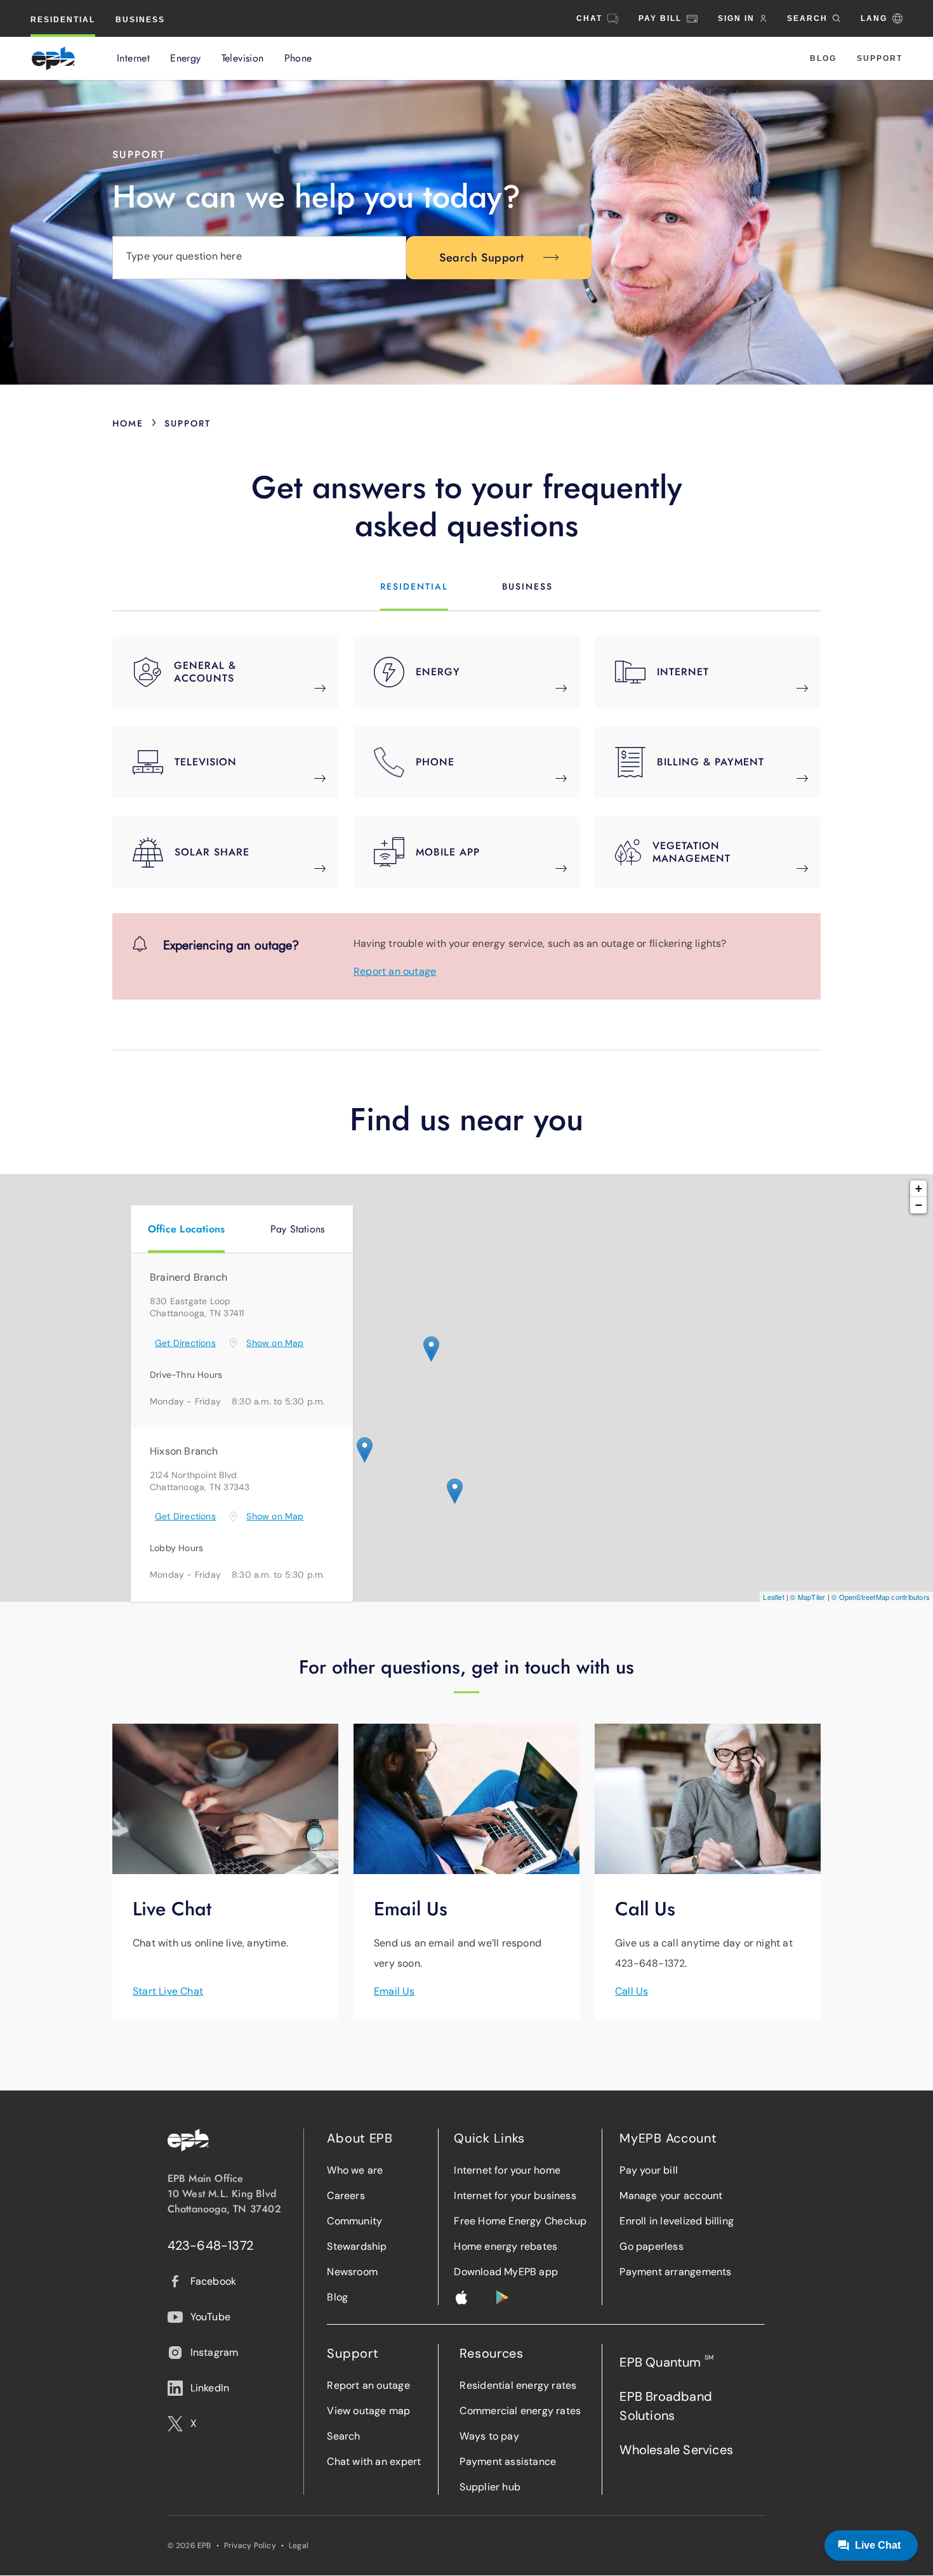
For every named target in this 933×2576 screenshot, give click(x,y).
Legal (299, 2546)
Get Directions (185, 1343)
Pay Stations (298, 1229)
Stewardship (357, 2246)
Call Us (632, 1991)
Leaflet (773, 1597)
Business (140, 20)
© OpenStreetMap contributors (881, 1597)
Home (128, 423)
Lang (874, 18)
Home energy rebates (506, 2246)
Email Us (394, 1991)
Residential (63, 20)
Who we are (355, 2170)
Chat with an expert (374, 2461)
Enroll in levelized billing (677, 2221)
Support (880, 58)
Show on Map (275, 1343)
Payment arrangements (675, 2272)
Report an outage (395, 971)
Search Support (482, 258)
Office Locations (186, 1229)
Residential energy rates (518, 2385)
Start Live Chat (168, 1991)
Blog (823, 58)
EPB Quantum (666, 2362)
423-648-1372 (211, 2245)
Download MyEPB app (506, 2272)
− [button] (919, 1205)
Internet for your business (515, 2196)
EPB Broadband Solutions (666, 2406)
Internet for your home (507, 2170)
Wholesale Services (676, 2450)
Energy (185, 58)
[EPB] (53, 58)
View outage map (368, 2411)
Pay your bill (649, 2170)
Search (343, 2436)
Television (243, 58)
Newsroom (352, 2272)
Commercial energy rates (520, 2411)
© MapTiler (808, 1597)
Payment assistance (508, 2461)
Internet (133, 58)
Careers (346, 2196)
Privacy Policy (250, 2546)
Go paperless (652, 2246)
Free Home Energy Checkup (520, 2221)
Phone (298, 58)
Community (354, 2221)
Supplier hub (490, 2487)
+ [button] (919, 1188)
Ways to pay (489, 2436)
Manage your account (671, 2196)
